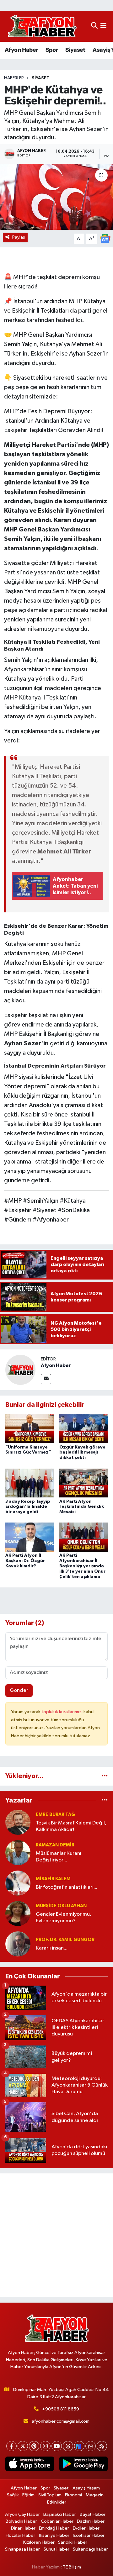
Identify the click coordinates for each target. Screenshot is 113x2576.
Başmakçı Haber (60, 2514)
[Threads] (68, 2446)
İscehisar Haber (89, 2535)
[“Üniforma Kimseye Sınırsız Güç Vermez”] (30, 1429)
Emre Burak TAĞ (55, 1815)
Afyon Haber (21, 50)
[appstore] (30, 2465)
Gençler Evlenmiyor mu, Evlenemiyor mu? (64, 1918)
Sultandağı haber (90, 2549)
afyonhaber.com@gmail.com (61, 2421)
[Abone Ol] (105, 238)
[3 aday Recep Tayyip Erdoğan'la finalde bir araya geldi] (30, 1483)
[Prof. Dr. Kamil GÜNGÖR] (18, 1944)
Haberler (14, 78)
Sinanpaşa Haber (22, 2549)
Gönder (19, 1690)
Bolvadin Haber (21, 2521)
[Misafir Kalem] (18, 1883)
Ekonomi (73, 2495)
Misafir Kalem (53, 1879)
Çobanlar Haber (57, 2521)
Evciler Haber (86, 2528)
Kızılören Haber (39, 2542)
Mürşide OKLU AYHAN (61, 1906)
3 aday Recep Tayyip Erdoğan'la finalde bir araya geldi (28, 1507)
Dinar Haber (23, 2528)
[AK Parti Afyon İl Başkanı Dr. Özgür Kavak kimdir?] (30, 1537)
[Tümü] (105, 1776)
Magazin (95, 2495)
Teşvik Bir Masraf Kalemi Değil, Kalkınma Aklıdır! (71, 1826)
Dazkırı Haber (91, 2521)
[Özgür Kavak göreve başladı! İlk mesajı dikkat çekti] (84, 1429)
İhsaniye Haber (54, 2535)
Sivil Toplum (50, 2495)
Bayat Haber (93, 2514)
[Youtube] (57, 2446)
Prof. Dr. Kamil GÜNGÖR (65, 1940)
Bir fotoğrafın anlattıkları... (67, 1887)
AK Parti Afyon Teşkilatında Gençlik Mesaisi (82, 1507)
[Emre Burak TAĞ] (18, 1822)
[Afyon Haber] (20, 1370)
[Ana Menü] (103, 26)
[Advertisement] (56, 2235)
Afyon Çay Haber (22, 2514)
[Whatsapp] (91, 2446)
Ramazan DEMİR (55, 1845)
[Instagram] (45, 2446)
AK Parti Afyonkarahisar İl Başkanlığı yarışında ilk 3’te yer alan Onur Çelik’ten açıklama (82, 1566)
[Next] (79, 2446)
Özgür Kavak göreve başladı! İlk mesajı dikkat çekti (82, 1453)
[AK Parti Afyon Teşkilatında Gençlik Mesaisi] (84, 1483)
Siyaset (75, 50)
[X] (23, 2446)
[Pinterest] (34, 2446)
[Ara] (94, 26)
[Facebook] (11, 2446)
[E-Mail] (46, 1379)
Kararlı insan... (52, 1948)
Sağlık (13, 2495)
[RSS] (102, 2446)
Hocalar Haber (20, 2535)
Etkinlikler (57, 2502)
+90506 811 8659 (61, 2409)
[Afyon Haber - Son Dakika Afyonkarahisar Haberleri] (42, 26)
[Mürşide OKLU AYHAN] (18, 1913)
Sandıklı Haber (73, 2542)
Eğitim (28, 2495)
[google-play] (83, 2465)
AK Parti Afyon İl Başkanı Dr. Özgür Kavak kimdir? (25, 1561)
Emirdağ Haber (54, 2528)
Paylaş (19, 237)
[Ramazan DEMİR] (18, 1853)
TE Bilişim (72, 2567)
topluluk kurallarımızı (62, 1712)
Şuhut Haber (56, 2549)
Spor (52, 50)
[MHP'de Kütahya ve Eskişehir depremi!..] (56, 197)
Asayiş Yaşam (86, 2488)
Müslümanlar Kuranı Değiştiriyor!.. (59, 1857)
